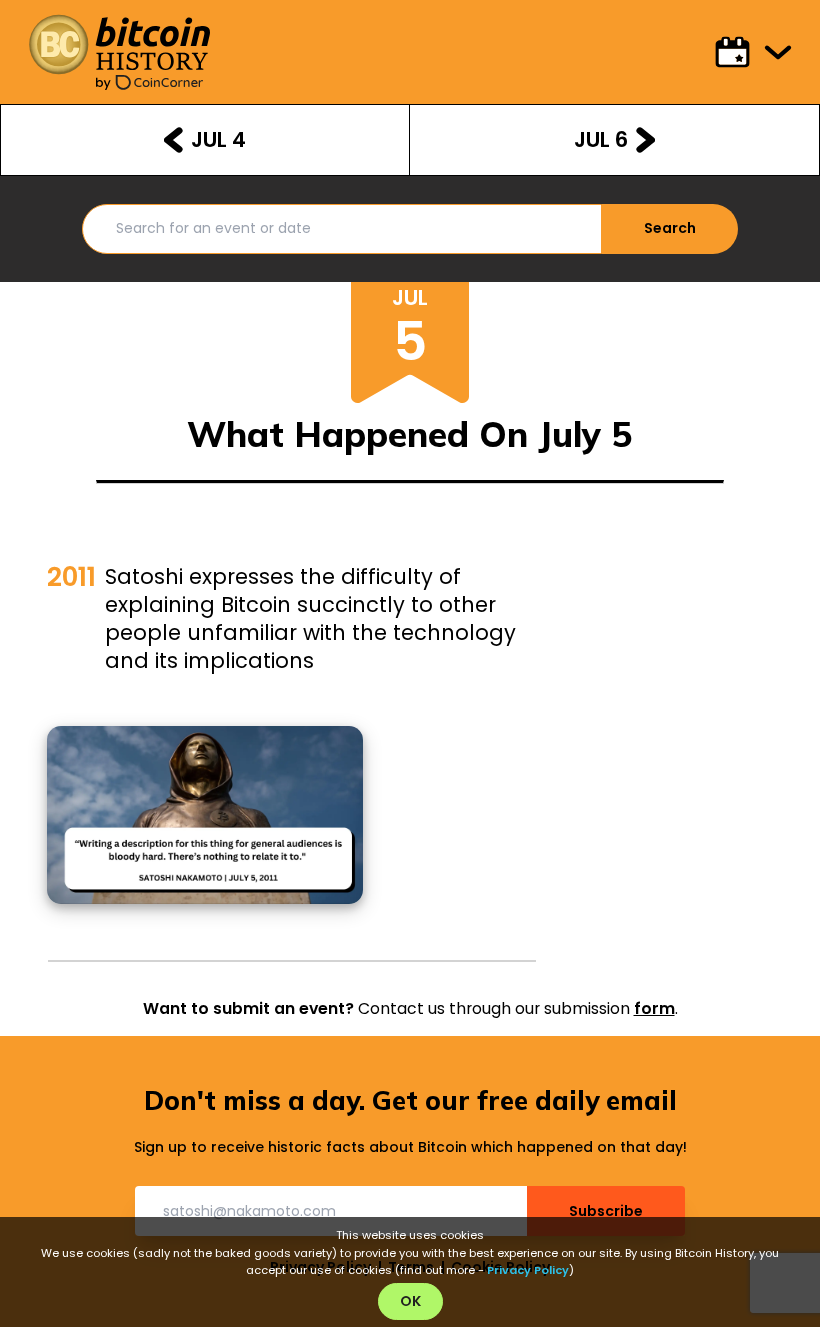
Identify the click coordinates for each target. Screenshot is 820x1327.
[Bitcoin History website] (119, 44)
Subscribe (606, 1211)
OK (410, 1301)
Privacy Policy (528, 1270)
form (654, 1008)
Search (670, 228)
